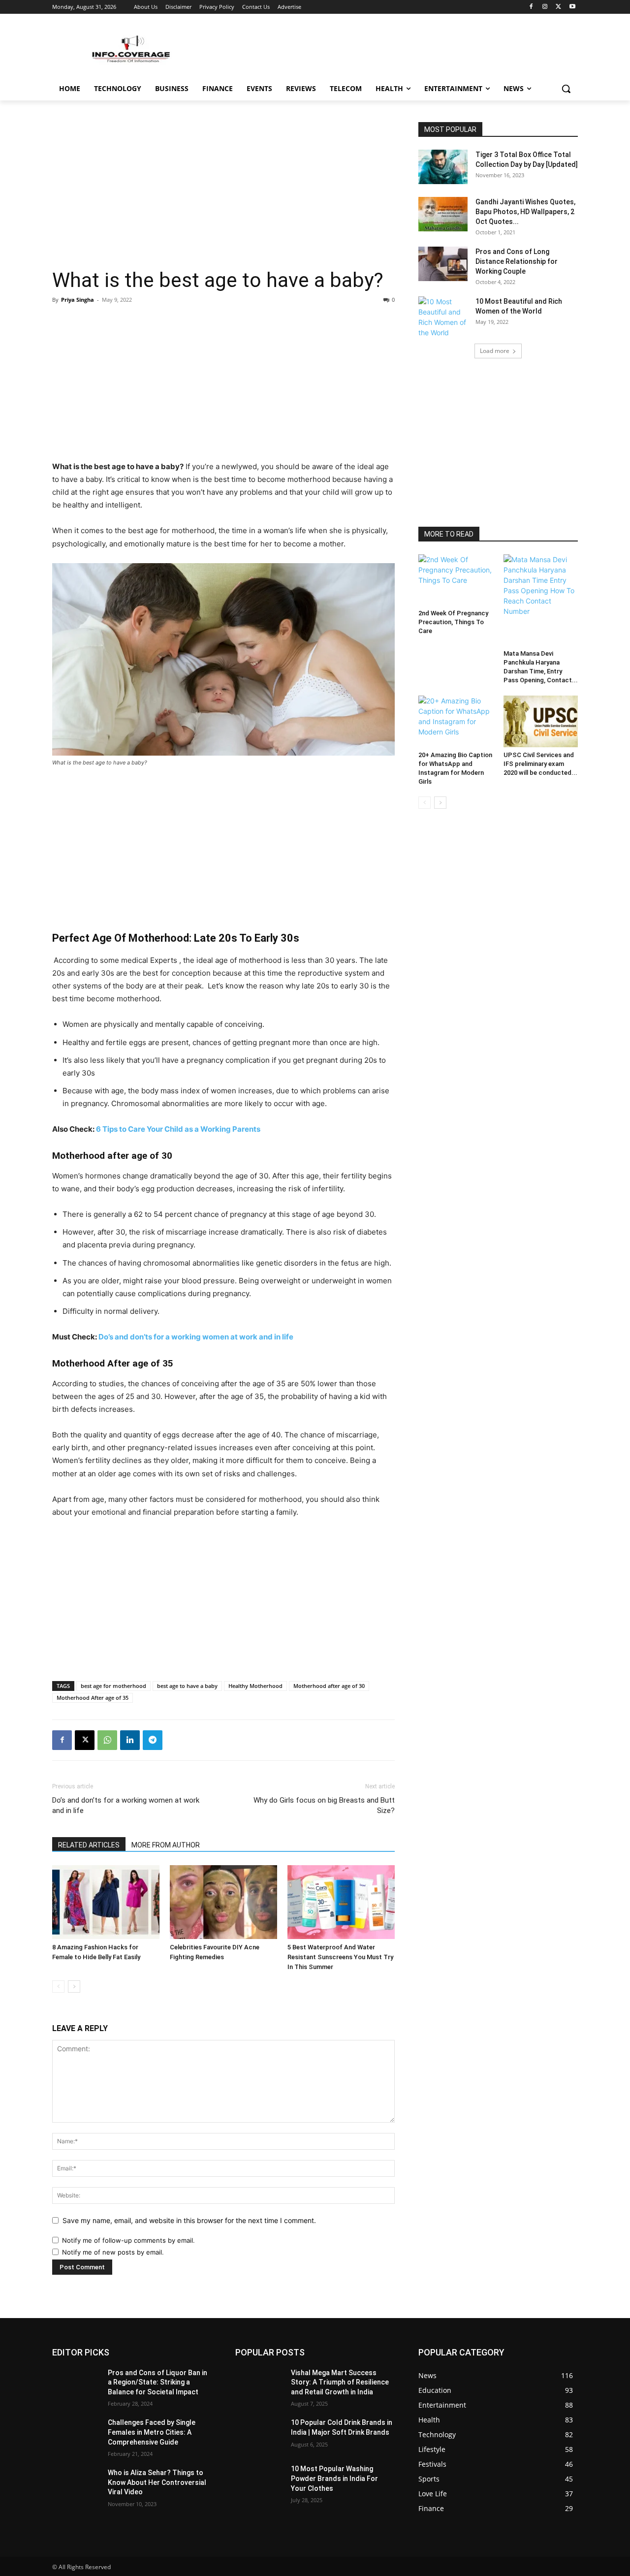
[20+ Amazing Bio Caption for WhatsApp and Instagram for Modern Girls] (456, 721)
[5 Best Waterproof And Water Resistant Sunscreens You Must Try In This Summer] (341, 1902)
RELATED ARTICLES (89, 1845)
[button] (566, 89)
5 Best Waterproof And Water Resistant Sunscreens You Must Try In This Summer (340, 1957)
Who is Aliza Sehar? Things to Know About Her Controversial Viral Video (157, 2482)
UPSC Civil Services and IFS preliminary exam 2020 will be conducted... (540, 764)
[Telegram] (153, 1740)
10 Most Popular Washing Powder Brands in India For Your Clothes (334, 2478)
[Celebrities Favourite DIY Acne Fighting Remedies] (223, 1902)
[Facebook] (531, 7)
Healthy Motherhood (255, 1686)
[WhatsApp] (107, 1740)
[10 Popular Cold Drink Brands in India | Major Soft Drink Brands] (259, 2435)
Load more (495, 351)
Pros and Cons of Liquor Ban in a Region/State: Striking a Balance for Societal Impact (157, 2382)
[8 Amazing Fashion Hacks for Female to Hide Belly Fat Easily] (106, 1902)
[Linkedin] (130, 1740)
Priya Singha (78, 300)
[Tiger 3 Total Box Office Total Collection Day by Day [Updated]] (443, 167)
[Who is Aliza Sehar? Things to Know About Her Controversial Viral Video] (76, 2485)
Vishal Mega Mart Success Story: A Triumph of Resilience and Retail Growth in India (340, 2382)
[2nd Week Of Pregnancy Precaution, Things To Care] (456, 580)
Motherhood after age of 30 (329, 1686)
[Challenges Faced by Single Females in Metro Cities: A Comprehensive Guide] (76, 2435)
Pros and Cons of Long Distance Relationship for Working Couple (517, 261)
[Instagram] (545, 7)
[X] (558, 7)
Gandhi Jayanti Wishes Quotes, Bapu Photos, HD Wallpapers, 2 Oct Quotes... (525, 212)
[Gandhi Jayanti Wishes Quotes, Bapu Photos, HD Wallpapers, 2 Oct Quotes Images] (443, 214)
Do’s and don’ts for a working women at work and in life (196, 1337)
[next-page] (74, 1987)
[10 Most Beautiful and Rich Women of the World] (443, 317)
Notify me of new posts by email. (113, 2252)
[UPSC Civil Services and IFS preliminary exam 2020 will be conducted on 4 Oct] (541, 721)
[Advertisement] (223, 195)
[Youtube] (572, 7)
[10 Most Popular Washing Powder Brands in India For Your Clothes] (259, 2481)
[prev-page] (58, 1987)
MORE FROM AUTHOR (166, 1845)
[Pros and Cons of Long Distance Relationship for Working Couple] (443, 264)
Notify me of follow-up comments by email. (128, 2240)
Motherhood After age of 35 (93, 1698)
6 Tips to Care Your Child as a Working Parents (178, 1129)
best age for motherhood (113, 1686)
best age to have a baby (187, 1686)
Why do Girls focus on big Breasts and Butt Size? (324, 1805)
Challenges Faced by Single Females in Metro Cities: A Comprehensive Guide (152, 2432)
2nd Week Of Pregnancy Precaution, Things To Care (453, 622)
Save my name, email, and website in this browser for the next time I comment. (189, 2220)
